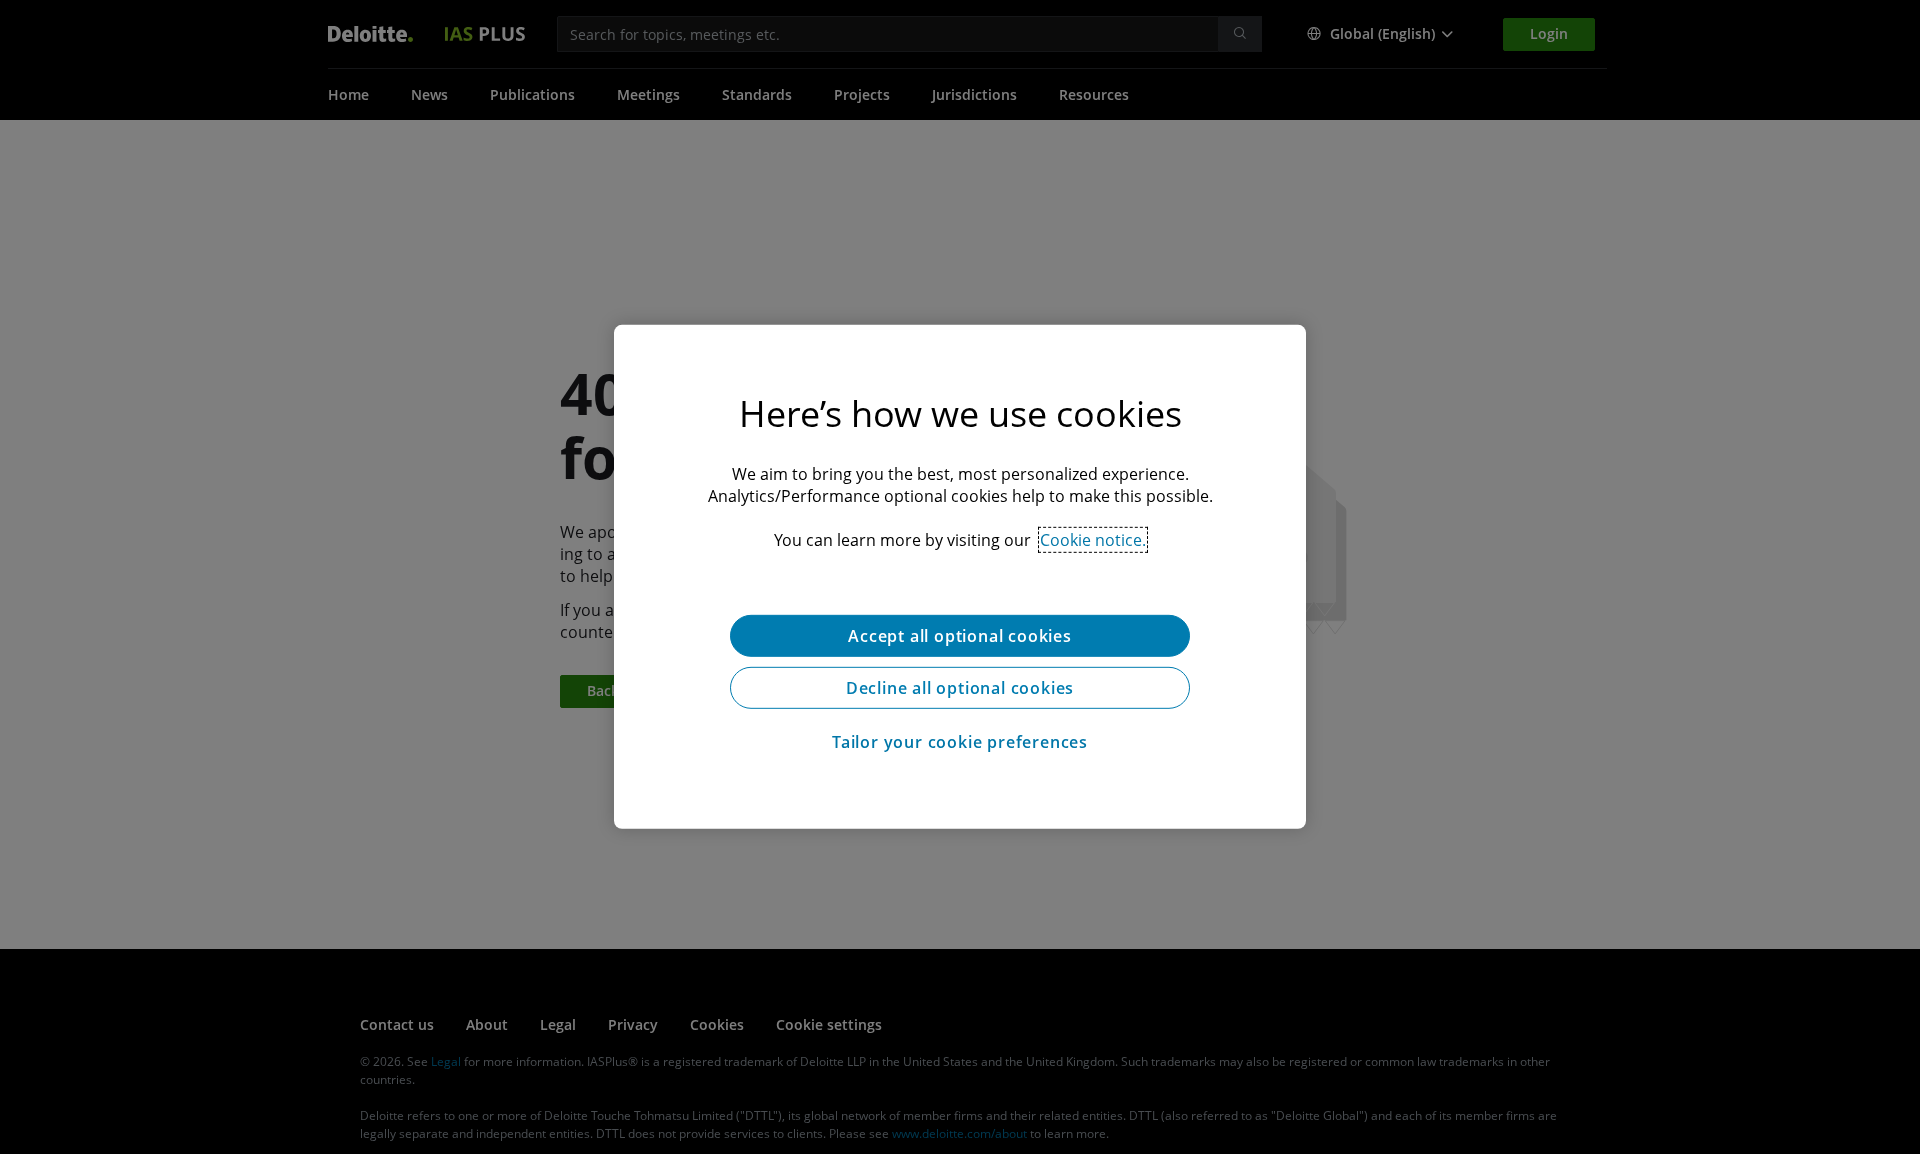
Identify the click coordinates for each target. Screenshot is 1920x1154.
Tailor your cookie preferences (960, 742)
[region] (960, 577)
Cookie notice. (1093, 540)
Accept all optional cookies (960, 636)
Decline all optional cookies (960, 688)
